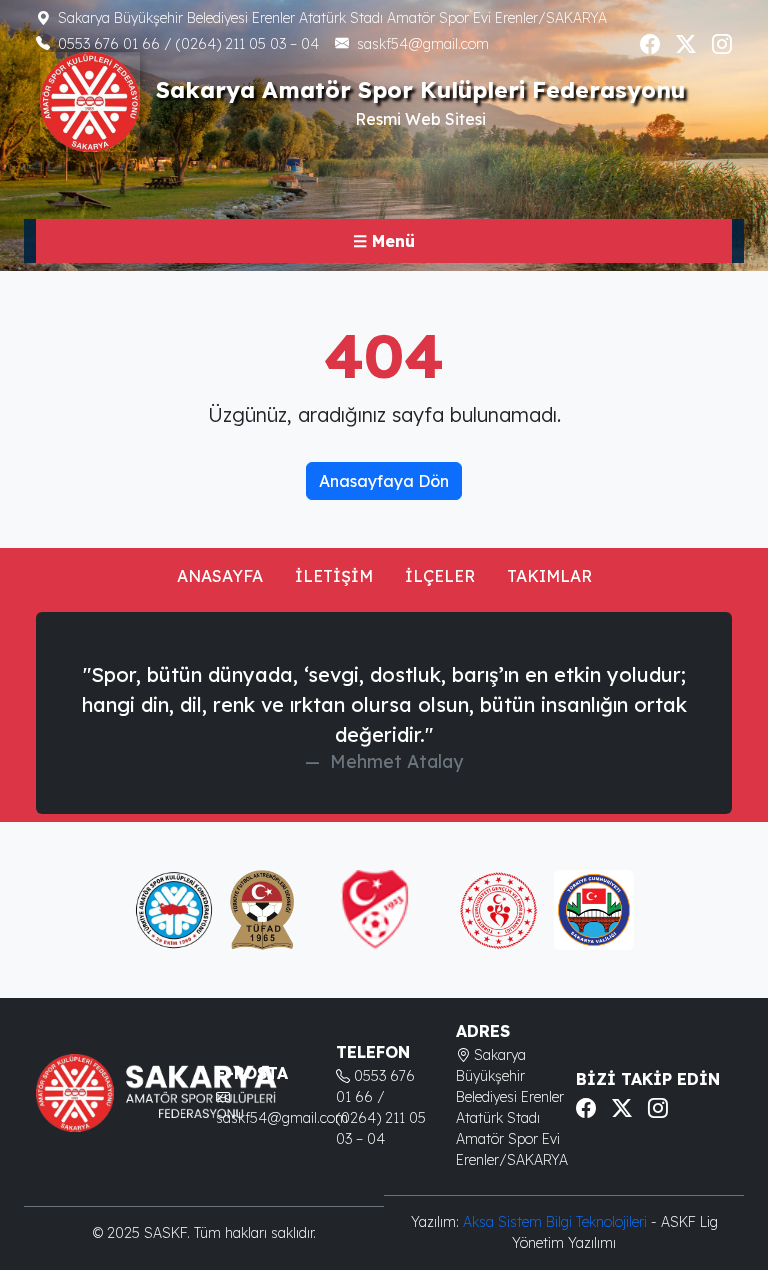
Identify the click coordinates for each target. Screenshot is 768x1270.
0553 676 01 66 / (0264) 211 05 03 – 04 (188, 44)
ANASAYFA (220, 576)
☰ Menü (384, 241)
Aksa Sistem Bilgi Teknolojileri (557, 1222)
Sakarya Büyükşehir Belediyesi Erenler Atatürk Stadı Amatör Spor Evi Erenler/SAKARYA (332, 18)
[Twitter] (686, 44)
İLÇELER (440, 576)
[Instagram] (722, 44)
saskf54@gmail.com (423, 44)
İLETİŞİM (334, 576)
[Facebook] (650, 44)
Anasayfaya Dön (384, 481)
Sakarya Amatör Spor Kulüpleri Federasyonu (420, 89)
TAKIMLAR (549, 576)
